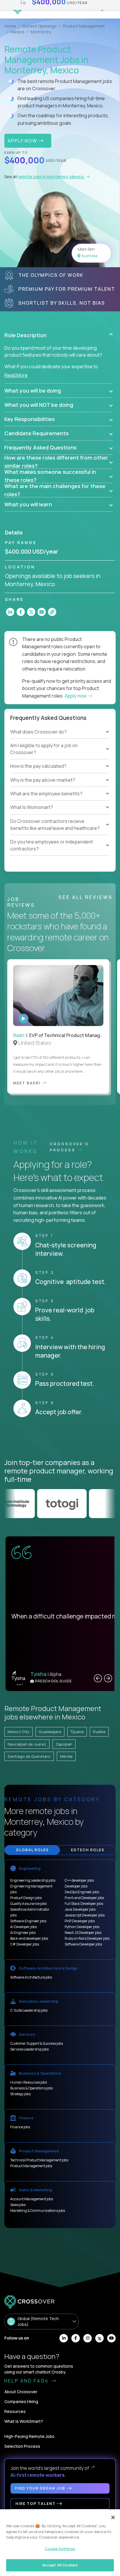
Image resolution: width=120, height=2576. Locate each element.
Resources (15, 2411)
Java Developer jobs (80, 1909)
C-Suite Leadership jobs (29, 2010)
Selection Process (22, 2446)
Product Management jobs (31, 2166)
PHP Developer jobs (80, 1921)
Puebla (99, 1732)
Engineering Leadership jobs (33, 1880)
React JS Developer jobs (83, 1933)
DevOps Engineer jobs (82, 1892)
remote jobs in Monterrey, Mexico (51, 177)
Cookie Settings (60, 2549)
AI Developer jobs (23, 1927)
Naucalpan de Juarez (27, 1744)
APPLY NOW (23, 141)
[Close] (113, 2517)
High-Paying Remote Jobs (29, 2436)
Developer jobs (76, 1886)
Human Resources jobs (29, 2082)
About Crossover (21, 2392)
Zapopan (64, 1744)
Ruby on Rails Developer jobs (87, 1938)
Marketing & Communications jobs (38, 2211)
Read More (16, 375)
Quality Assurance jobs (28, 1904)
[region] (60, 2543)
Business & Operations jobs (31, 2088)
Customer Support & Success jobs (37, 2043)
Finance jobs (20, 2127)
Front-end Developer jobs (84, 1898)
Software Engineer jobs (28, 1921)
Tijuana (77, 1732)
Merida (66, 1756)
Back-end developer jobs (29, 1938)
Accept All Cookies (60, 2565)
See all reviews (86, 897)
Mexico (17, 32)
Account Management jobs (32, 2199)
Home (10, 26)
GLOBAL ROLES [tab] (32, 1850)
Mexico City (18, 1732)
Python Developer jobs (82, 1927)
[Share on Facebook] (21, 612)
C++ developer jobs (79, 1880)
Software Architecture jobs (31, 1977)
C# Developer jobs (25, 1944)
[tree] (60, 756)
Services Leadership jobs (29, 2049)
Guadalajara (50, 1732)
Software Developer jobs (83, 1944)
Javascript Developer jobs (85, 1915)
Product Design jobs (26, 1898)
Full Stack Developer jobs (84, 1904)
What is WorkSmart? (24, 2421)
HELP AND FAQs (27, 2381)
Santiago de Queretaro (29, 1756)
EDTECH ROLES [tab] (88, 1850)
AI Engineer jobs (23, 1933)
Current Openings (39, 26)
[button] (59, 335)
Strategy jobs (20, 2094)
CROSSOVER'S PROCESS (69, 1147)
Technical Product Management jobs (39, 2160)
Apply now (76, 696)
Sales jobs (18, 2205)
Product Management (84, 26)
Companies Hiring (21, 2401)
